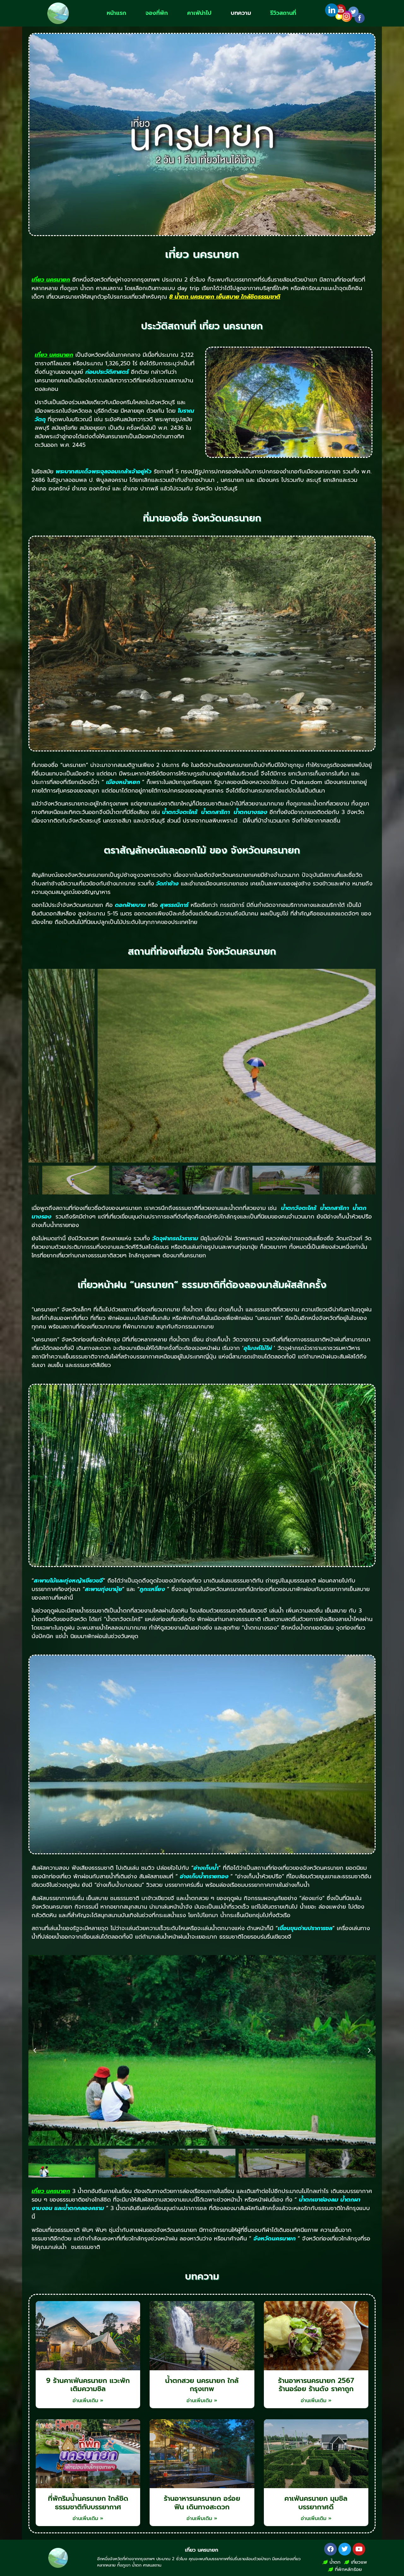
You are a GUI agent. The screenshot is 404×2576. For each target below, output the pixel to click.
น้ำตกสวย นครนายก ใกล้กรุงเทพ (202, 2385)
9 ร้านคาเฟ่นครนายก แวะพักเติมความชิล (88, 2385)
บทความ (241, 13)
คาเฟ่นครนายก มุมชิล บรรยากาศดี (316, 2503)
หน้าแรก (116, 13)
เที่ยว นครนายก (202, 2550)
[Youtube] (359, 2549)
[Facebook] (330, 2549)
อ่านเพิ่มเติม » (88, 2401)
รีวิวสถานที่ (283, 13)
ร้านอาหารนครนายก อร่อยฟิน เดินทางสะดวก (202, 2503)
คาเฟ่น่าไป (199, 13)
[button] (35, 2050)
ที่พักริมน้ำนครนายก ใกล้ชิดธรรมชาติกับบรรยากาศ (88, 2503)
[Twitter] (345, 2549)
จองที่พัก (157, 13)
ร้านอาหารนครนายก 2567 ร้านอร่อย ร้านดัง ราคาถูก (316, 2385)
